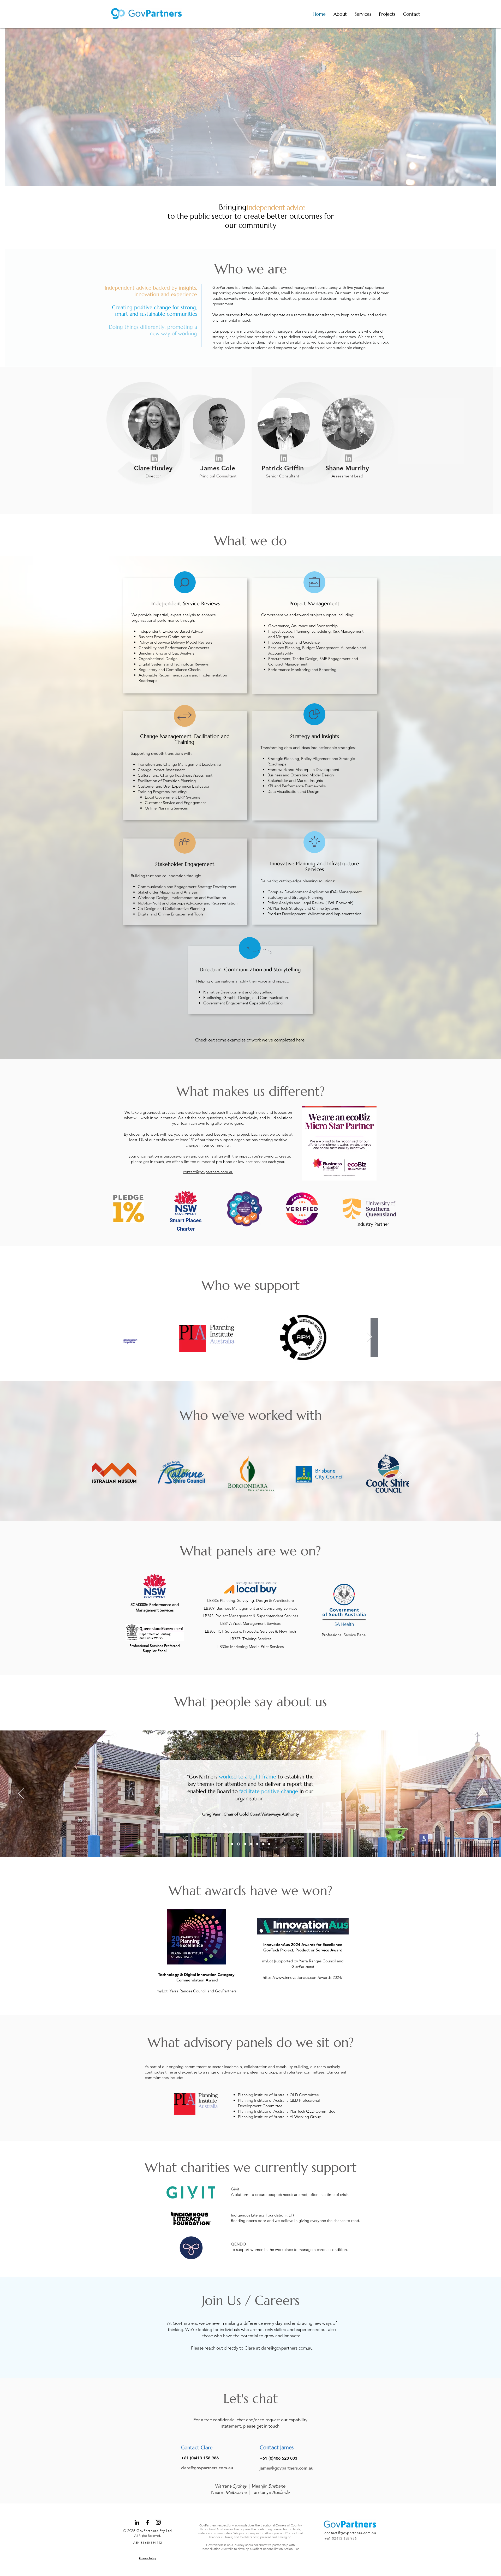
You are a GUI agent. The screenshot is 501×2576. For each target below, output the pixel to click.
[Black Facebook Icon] (148, 2522)
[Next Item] (369, 1337)
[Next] (480, 1794)
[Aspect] (244, 1844)
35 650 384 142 (151, 2543)
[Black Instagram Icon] (158, 2522)
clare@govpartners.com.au (287, 2348)
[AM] (263, 1844)
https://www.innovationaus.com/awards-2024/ (303, 1977)
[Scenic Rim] (269, 1844)
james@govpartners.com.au (287, 2468)
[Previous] (21, 1794)
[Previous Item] (132, 1337)
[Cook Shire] (238, 1844)
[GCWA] (232, 1844)
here (300, 1040)
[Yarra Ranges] (257, 1844)
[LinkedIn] (137, 2522)
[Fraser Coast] (251, 1844)
